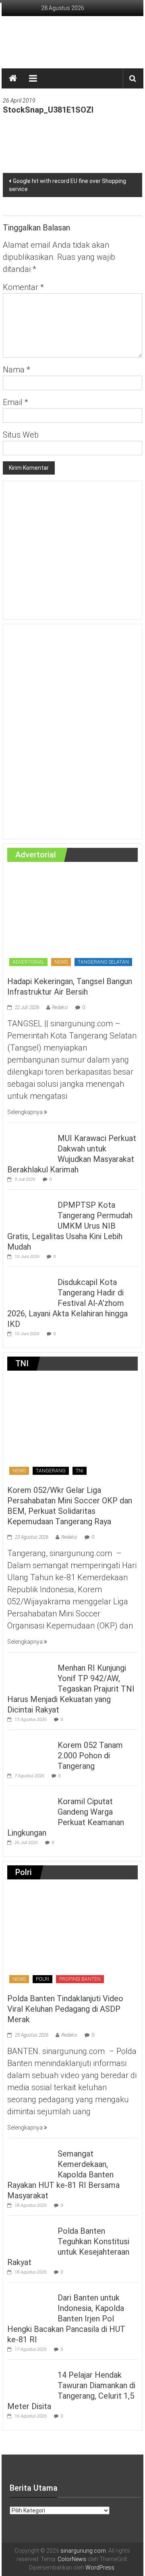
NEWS (61, 962)
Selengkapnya (26, 1112)
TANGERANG (51, 1471)
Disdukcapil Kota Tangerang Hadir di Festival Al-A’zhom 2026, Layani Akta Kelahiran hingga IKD (67, 1303)
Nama (17, 370)
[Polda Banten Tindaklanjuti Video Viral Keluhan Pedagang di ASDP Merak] (72, 1937)
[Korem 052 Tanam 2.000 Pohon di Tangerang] (30, 1750)
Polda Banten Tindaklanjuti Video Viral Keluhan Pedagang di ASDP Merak (65, 2009)
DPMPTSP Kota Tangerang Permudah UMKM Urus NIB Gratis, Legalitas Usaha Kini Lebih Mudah (70, 1226)
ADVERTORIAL (28, 962)
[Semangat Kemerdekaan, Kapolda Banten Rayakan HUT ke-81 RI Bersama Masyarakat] (30, 2159)
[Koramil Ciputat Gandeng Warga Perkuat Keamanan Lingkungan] (30, 1806)
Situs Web (21, 435)
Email (16, 402)
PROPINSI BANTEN (80, 1979)
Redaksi (60, 1007)
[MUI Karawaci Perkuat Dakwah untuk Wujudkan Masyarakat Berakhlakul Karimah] (30, 1143)
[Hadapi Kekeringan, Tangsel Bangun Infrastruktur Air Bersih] (72, 919)
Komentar (23, 287)
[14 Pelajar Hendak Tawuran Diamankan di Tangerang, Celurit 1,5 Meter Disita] (30, 2380)
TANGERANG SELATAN (103, 962)
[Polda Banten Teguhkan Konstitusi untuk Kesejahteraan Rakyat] (30, 2236)
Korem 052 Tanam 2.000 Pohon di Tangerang (90, 1756)
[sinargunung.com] (13, 78)
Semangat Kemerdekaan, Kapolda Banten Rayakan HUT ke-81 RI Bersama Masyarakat (63, 2175)
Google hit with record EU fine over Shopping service (67, 185)
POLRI (42, 1979)
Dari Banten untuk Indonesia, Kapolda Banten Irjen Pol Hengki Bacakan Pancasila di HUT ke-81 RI (66, 2319)
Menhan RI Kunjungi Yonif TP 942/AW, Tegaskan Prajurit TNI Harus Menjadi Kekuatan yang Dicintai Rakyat (71, 1689)
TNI (80, 1471)
